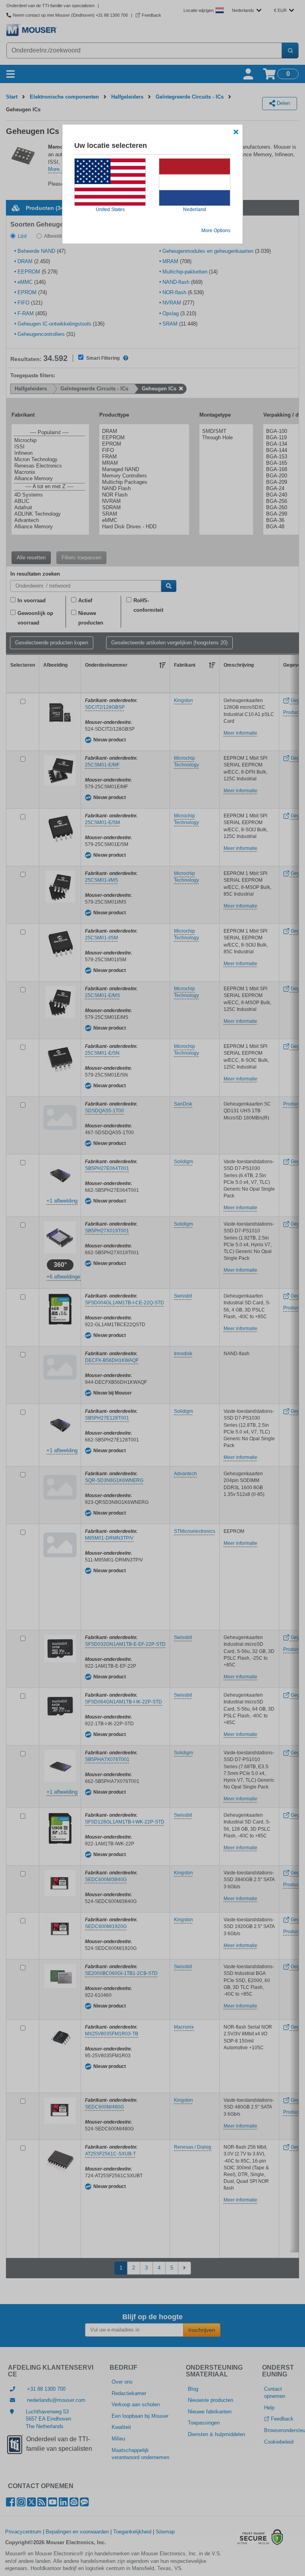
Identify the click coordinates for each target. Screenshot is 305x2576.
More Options (216, 231)
